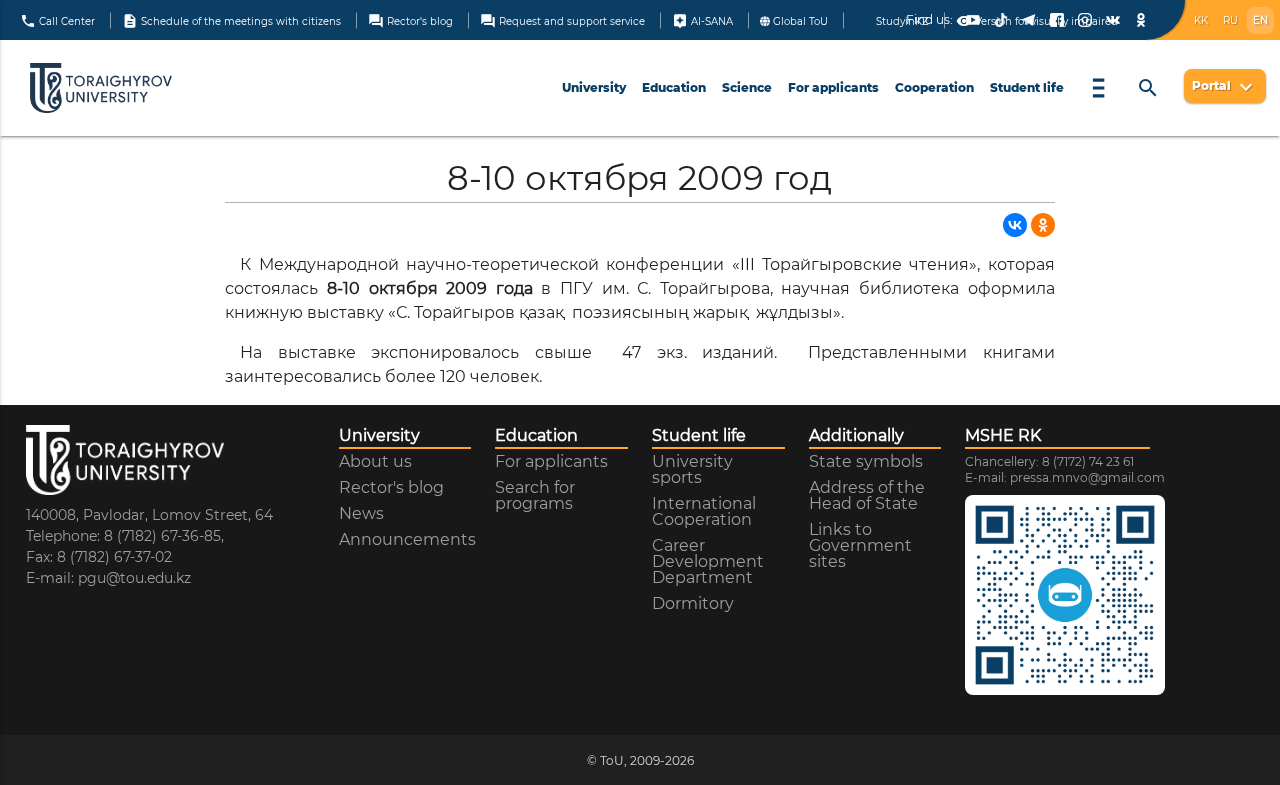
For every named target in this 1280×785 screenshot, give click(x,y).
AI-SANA (702, 20)
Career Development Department (708, 562)
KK (1201, 20)
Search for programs (535, 496)
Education (674, 87)
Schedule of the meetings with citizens (231, 20)
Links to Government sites (860, 546)
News (361, 514)
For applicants (833, 87)
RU (1230, 20)
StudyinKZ (901, 20)
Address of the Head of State (867, 496)
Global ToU (799, 20)
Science (747, 87)
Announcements (407, 540)
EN (1260, 20)
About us (375, 462)
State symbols (866, 462)
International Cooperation (704, 512)
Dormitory (693, 604)
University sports (692, 470)
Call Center (57, 20)
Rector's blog (410, 20)
